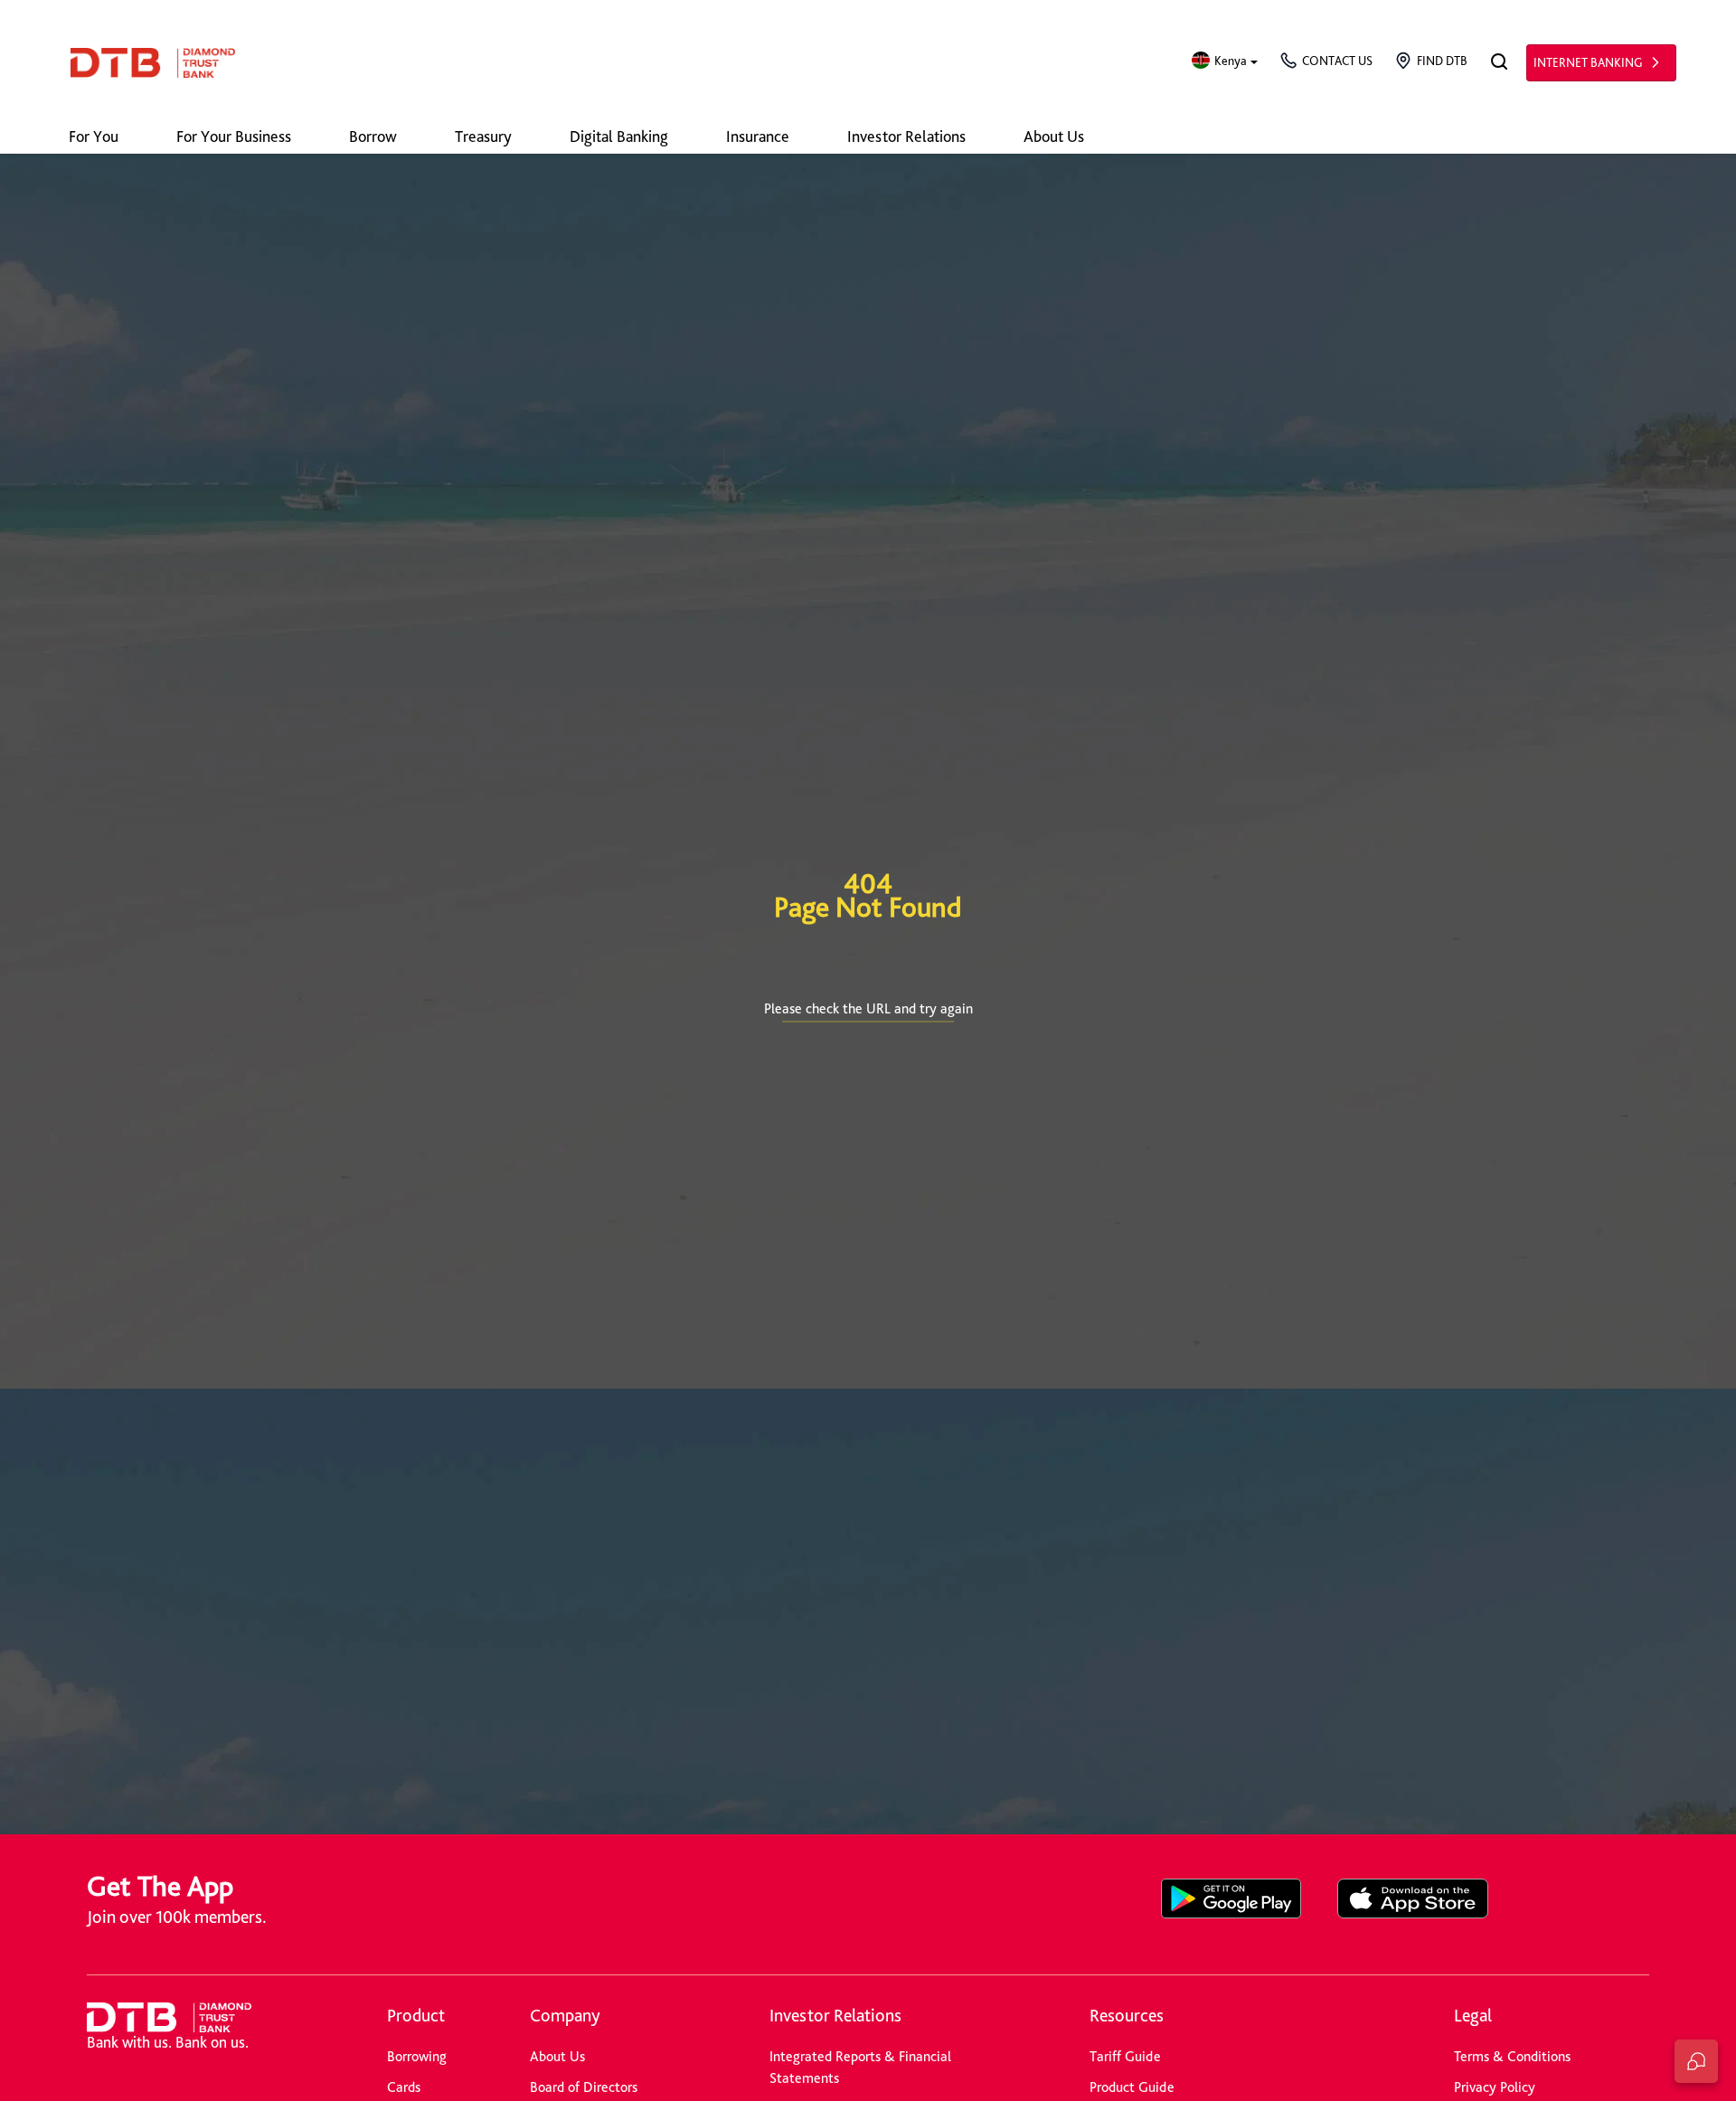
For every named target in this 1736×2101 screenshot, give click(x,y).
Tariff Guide (1125, 2056)
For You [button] (94, 136)
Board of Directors (584, 2087)
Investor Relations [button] (906, 136)
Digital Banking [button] (619, 136)
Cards (404, 2087)
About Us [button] (1054, 136)
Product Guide (1132, 2087)
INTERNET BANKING (1588, 62)
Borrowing (417, 2056)
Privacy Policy (1495, 2087)
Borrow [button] (373, 136)
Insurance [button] (758, 136)
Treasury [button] (483, 136)
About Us (557, 2056)
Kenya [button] (1231, 61)
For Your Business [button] (234, 136)
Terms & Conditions (1512, 2056)
